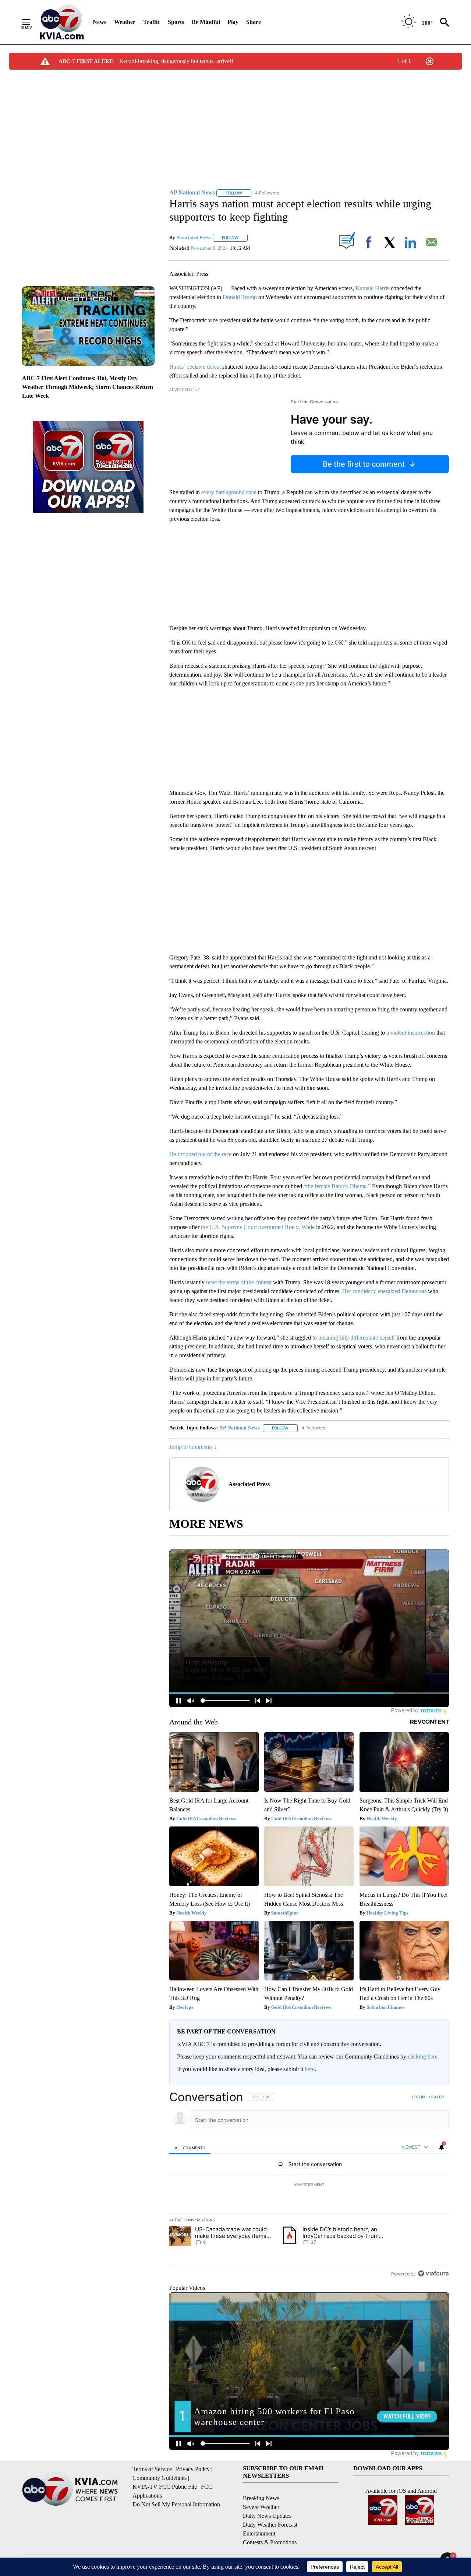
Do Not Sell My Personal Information (176, 2504)
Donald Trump (240, 297)
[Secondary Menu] (32, 22)
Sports (176, 22)
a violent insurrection (411, 1033)
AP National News (239, 1428)
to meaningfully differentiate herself (354, 1338)
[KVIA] (62, 22)
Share (254, 22)
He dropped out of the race (200, 1154)
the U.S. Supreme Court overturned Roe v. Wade (258, 1227)
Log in (419, 2097)
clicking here (423, 2056)
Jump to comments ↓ (193, 1447)
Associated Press (193, 237)
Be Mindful (206, 22)
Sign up (436, 2097)
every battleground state (229, 492)
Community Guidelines (160, 2478)
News (100, 22)
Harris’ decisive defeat (195, 367)
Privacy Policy (193, 2469)
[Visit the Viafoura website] (433, 2273)
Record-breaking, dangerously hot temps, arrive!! (176, 61)
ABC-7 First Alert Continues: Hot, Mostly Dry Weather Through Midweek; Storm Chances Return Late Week (88, 387)
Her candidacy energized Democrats (384, 1291)
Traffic (152, 22)
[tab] (190, 2147)
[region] (309, 2185)
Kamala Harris (372, 288)
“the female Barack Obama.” (337, 1186)
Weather (125, 22)
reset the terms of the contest (239, 1282)
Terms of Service (152, 2469)
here (310, 2069)
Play (233, 22)
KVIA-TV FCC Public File (165, 2487)
